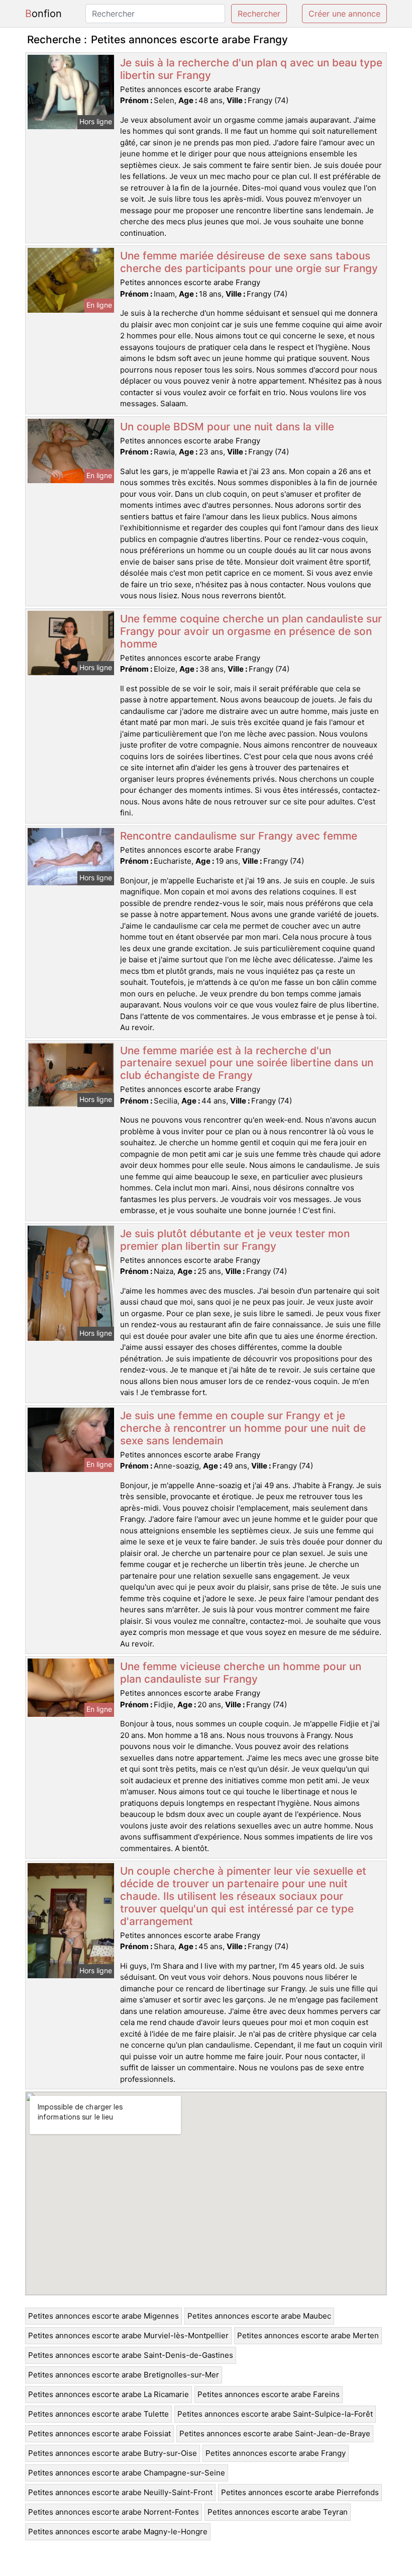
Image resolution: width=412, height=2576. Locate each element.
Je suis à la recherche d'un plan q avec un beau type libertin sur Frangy (251, 69)
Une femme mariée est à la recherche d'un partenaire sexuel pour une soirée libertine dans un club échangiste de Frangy (247, 1063)
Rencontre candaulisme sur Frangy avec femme (239, 836)
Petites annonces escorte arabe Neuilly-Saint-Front (120, 2492)
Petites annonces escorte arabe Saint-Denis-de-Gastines (131, 2355)
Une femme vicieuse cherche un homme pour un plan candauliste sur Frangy (241, 1673)
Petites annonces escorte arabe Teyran (278, 2512)
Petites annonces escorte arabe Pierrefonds (300, 2492)
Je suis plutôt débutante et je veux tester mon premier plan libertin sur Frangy (235, 1240)
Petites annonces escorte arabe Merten (308, 2335)
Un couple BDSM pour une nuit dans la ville (227, 427)
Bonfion (43, 14)
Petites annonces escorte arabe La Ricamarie (109, 2394)
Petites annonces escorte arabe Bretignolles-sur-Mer (124, 2375)
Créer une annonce (344, 14)
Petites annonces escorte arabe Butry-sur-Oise (113, 2453)
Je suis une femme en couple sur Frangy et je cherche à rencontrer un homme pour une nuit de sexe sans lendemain (243, 1428)
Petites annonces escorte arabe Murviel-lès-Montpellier (128, 2335)
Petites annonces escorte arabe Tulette (98, 2414)
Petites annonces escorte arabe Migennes (104, 2316)
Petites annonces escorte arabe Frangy (276, 2453)
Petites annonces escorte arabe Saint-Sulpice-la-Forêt (275, 2414)
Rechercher (259, 14)
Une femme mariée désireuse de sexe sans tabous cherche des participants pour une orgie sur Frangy (249, 262)
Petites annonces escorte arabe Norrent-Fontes (114, 2512)
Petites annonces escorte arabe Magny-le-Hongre (118, 2532)
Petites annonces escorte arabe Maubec (259, 2316)
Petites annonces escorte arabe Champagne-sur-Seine (127, 2473)
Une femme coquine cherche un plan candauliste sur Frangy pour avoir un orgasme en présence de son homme (251, 631)
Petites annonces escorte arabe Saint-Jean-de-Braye (275, 2433)
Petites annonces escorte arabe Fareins (269, 2394)
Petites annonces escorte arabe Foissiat (99, 2433)
